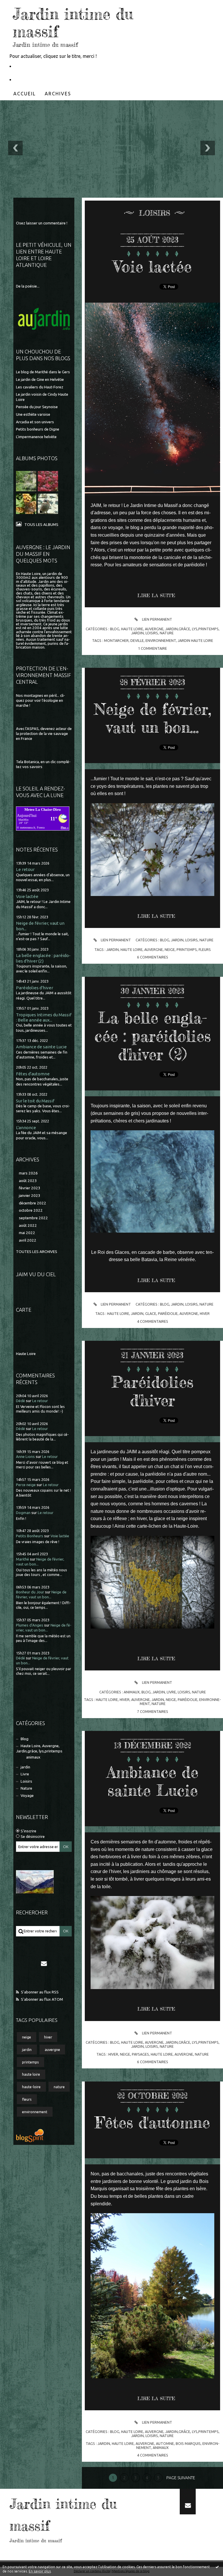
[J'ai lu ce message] (217, 2567)
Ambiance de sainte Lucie (41, 1047)
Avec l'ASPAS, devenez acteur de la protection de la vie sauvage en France (44, 734)
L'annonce (26, 1128)
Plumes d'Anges (30, 1625)
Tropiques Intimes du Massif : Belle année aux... (44, 1017)
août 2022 (28, 1225)
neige (27, 2037)
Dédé (20, 1401)
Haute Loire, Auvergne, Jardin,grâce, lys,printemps (39, 1748)
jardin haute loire (195, 640)
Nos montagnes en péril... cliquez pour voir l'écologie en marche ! (41, 701)
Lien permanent (157, 619)
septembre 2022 (33, 1218)
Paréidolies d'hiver (35, 988)
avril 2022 (28, 1240)
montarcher (116, 640)
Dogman (23, 1513)
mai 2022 (27, 1233)
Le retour (25, 869)
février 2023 (30, 1188)
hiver (48, 2037)
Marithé (23, 1559)
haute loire (31, 2074)
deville (137, 640)
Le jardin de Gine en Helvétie (40, 380)
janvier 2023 (30, 1196)
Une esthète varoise (33, 414)
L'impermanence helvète (36, 437)
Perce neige (26, 1485)
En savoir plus (40, 2571)
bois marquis (188, 2443)
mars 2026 (28, 1173)
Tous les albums (41, 525)
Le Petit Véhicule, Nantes (41, 66)
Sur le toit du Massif (35, 1101)
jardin (25, 1767)
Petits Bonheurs (30, 1536)
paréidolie (168, 1313)
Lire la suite (156, 595)
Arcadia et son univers (35, 422)
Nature (26, 1788)
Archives (58, 94)
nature (59, 2087)
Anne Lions (25, 1457)
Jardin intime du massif (73, 23)
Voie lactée (27, 896)
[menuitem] (25, 94)
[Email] (44, 1963)
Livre (25, 1774)
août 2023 (28, 1181)
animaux (33, 1757)
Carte (24, 1310)
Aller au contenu (20, 5)
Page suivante (181, 2478)
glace (151, 1313)
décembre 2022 (33, 1203)
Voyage (27, 1796)
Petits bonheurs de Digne (38, 429)
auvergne (52, 2050)
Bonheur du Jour (30, 1592)
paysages (140, 2054)
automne (165, 2443)
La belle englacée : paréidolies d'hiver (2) (43, 958)
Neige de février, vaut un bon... (153, 718)
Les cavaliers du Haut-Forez (40, 387)
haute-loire (31, 2087)
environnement (35, 2112)
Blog (25, 1739)
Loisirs (26, 1781)
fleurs (27, 2099)
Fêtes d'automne (33, 1074)
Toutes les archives (37, 1252)
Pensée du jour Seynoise (37, 407)
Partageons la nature (38, 80)
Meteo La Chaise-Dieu (43, 809)
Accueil (25, 94)
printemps (30, 2062)
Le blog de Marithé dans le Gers (43, 372)
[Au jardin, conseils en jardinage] (44, 319)
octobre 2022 (31, 1210)
